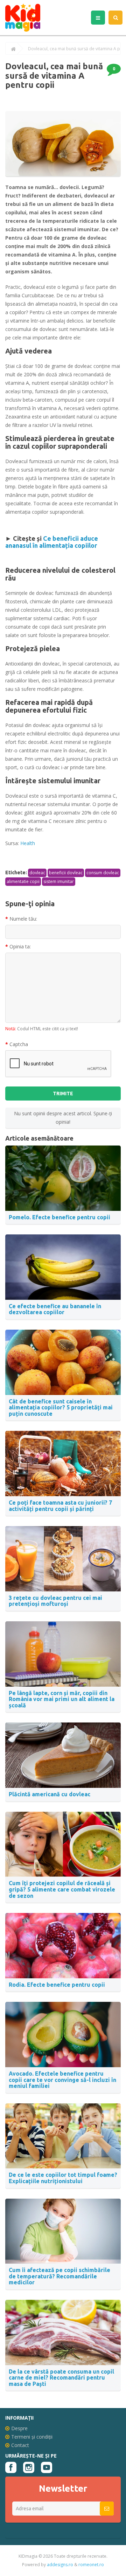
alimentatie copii (23, 881)
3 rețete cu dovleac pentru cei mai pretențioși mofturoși (55, 1601)
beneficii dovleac (66, 873)
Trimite (63, 1094)
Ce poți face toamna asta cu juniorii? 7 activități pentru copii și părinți (60, 1506)
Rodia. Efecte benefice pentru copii (57, 1985)
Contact (20, 2445)
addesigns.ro (60, 2565)
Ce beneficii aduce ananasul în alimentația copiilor (52, 542)
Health (28, 843)
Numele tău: (23, 919)
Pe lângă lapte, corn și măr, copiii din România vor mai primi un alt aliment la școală (62, 1699)
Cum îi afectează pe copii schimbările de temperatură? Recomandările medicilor (59, 2276)
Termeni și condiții (32, 2437)
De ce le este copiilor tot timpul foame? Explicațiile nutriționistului (63, 2178)
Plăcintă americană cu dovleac (50, 1794)
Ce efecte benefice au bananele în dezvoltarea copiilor (55, 1309)
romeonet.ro (91, 2565)
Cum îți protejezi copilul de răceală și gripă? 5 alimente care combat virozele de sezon (62, 1889)
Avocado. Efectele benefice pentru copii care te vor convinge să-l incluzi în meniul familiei (62, 2080)
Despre (19, 2428)
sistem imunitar (59, 881)
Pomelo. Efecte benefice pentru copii (59, 1217)
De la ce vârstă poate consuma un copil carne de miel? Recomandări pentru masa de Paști (61, 2378)
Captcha (19, 1044)
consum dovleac (103, 873)
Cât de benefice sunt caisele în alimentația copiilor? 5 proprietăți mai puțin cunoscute (61, 1407)
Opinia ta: (20, 946)
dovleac (37, 873)
